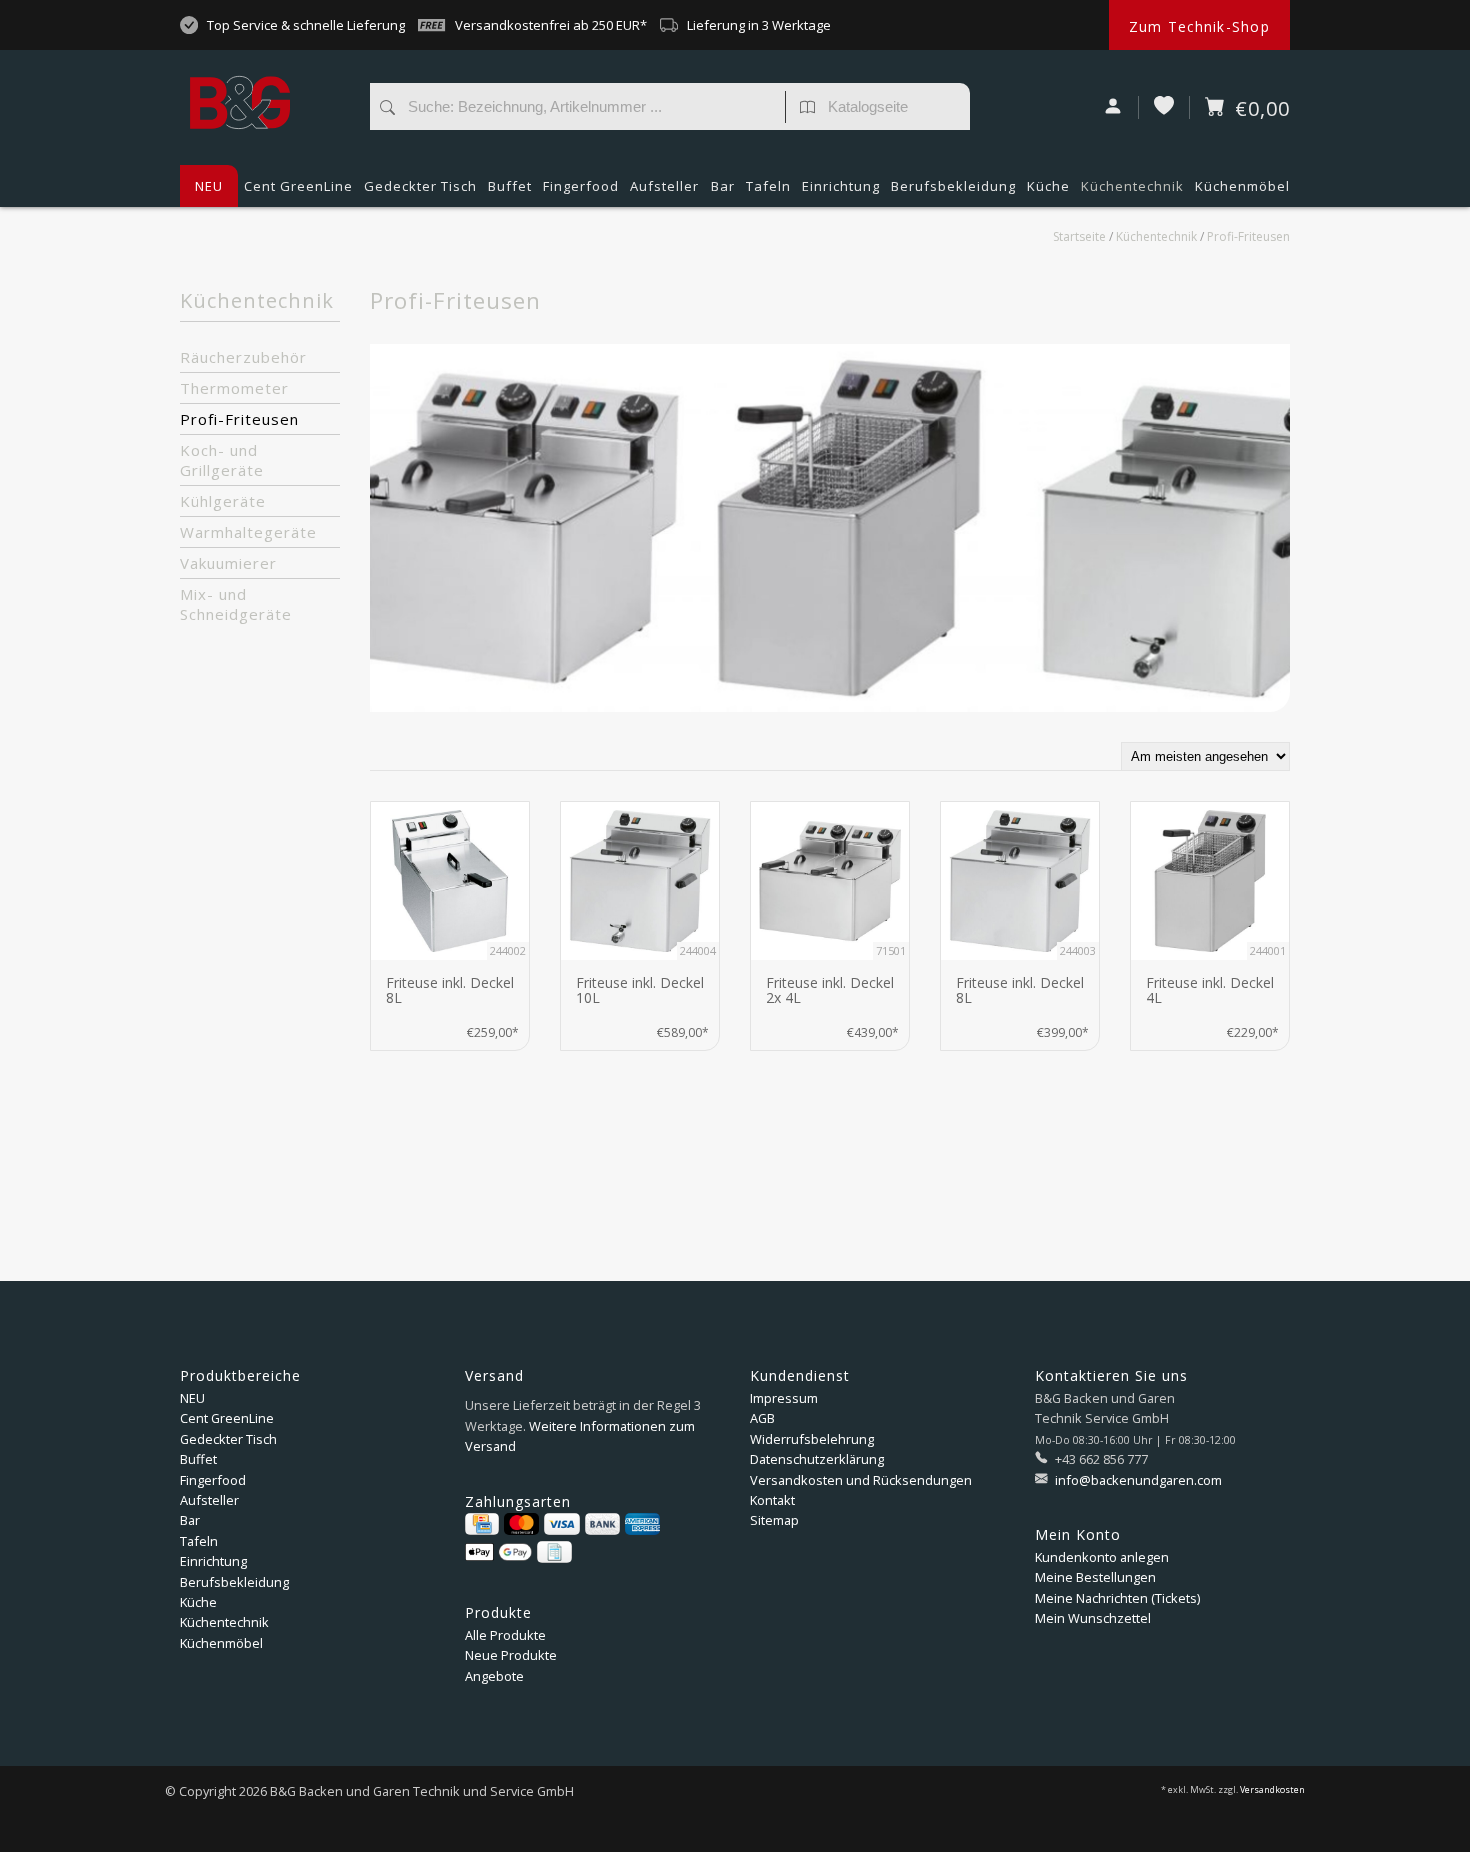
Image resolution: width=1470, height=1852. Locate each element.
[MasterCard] (521, 1524)
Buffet (510, 186)
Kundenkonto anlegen (1102, 1557)
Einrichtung (841, 186)
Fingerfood (581, 186)
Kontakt (772, 1500)
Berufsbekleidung (953, 186)
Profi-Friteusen (1248, 236)
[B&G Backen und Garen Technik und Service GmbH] (265, 65)
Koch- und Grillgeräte (222, 460)
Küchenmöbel (1242, 186)
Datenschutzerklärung (817, 1459)
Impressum (784, 1398)
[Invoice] (554, 1552)
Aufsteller (664, 186)
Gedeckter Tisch (420, 186)
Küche (1048, 186)
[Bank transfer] (602, 1524)
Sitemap (774, 1520)
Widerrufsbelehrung (812, 1439)
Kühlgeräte (223, 501)
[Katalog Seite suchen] (807, 109)
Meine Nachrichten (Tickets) (1117, 1598)
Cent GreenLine (298, 186)
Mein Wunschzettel (1093, 1618)
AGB (762, 1418)
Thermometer (234, 388)
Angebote (494, 1676)
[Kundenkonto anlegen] (1113, 107)
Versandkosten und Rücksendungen (861, 1480)
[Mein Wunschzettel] (1164, 107)
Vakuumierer (228, 563)
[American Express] (642, 1524)
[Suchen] (387, 109)
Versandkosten (1272, 1790)
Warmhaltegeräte (248, 532)
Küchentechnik (1132, 186)
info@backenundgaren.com (1138, 1480)
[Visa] (561, 1524)
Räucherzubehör (243, 357)
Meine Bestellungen (1095, 1577)
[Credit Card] (482, 1524)
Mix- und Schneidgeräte (236, 604)
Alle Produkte (505, 1635)
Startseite (1079, 236)
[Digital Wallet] (498, 1552)
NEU (209, 186)
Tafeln (768, 186)
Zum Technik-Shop (1199, 26)
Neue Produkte (511, 1655)
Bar (723, 186)
